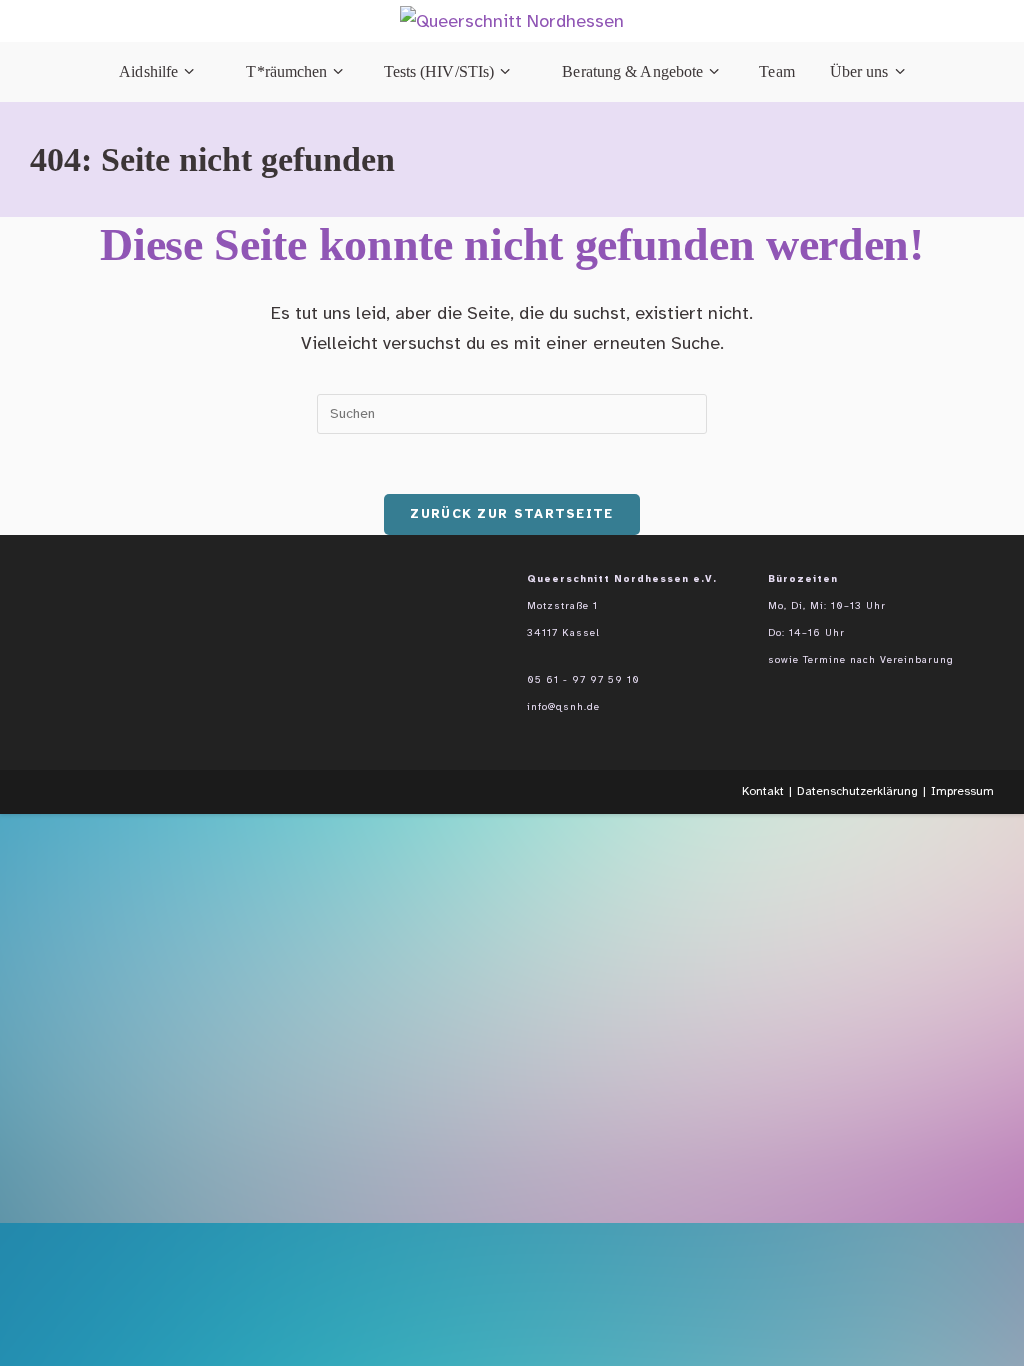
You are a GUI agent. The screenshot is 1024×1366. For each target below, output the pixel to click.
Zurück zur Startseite (511, 514)
